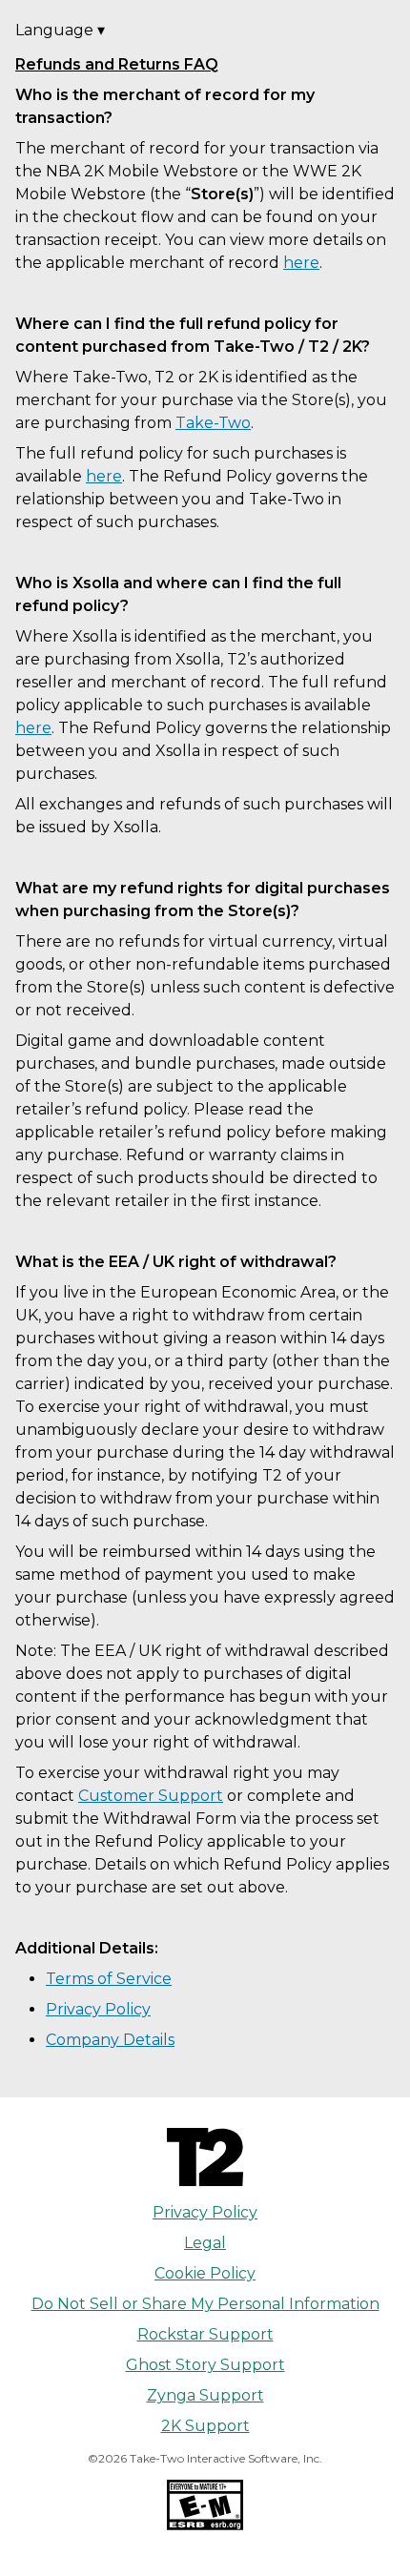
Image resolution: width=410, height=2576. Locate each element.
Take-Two (213, 423)
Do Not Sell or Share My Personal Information (205, 2304)
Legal (205, 2243)
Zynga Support (205, 2395)
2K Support (205, 2426)
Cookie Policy (205, 2273)
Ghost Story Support (205, 2365)
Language (60, 30)
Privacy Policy (98, 2009)
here (301, 263)
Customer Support (151, 1796)
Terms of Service (109, 1979)
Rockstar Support (205, 2334)
